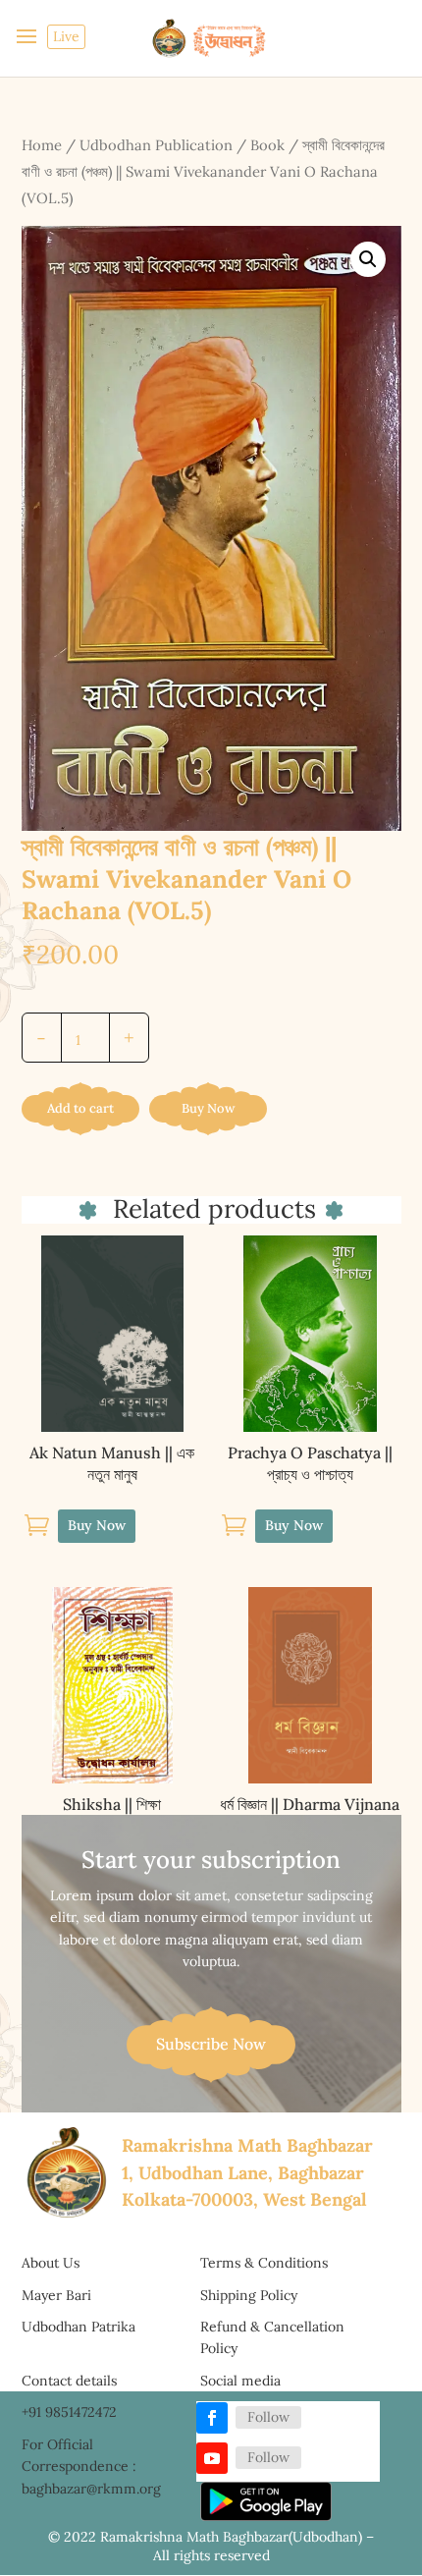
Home (42, 145)
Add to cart (80, 1108)
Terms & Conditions (264, 2263)
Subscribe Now (211, 2044)
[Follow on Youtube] (212, 2458)
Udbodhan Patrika (79, 2327)
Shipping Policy (249, 2295)
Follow (268, 2417)
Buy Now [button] (97, 1525)
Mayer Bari (56, 2295)
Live (66, 36)
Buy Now (208, 1108)
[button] (368, 259)
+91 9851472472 (69, 2412)
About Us (51, 2263)
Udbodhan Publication (156, 145)
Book (267, 145)
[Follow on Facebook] (212, 2418)
